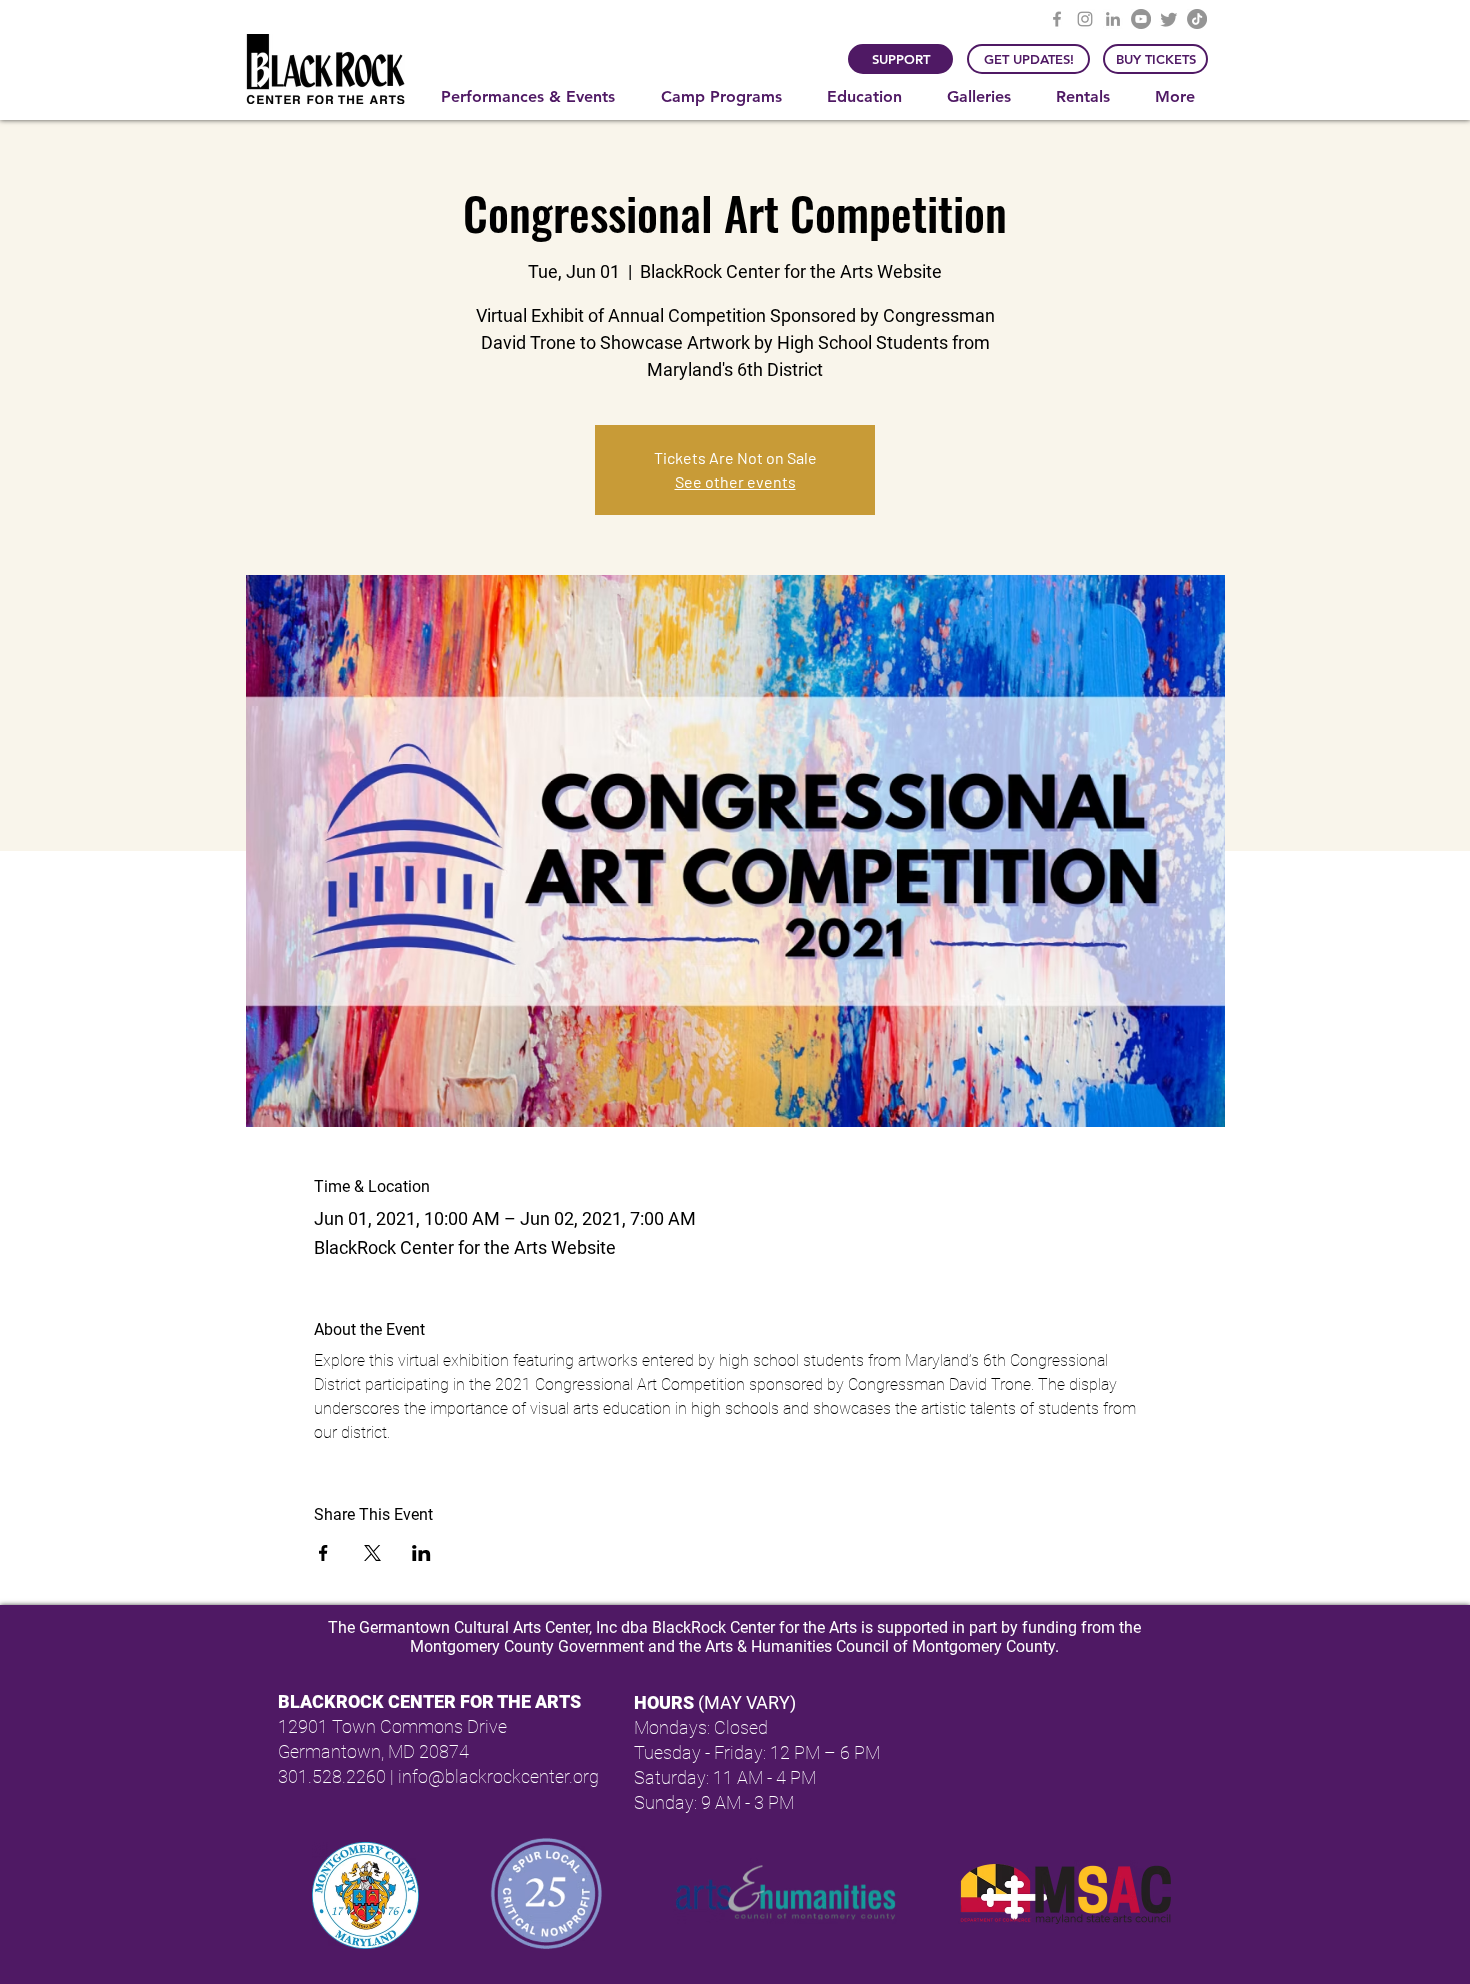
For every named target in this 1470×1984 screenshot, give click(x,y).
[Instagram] (1085, 19)
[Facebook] (1057, 19)
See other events (735, 481)
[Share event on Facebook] (323, 1553)
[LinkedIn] (1113, 19)
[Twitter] (1169, 19)
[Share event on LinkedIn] (421, 1553)
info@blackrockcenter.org (498, 1776)
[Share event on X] (372, 1553)
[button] (536, 97)
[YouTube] (1141, 19)
